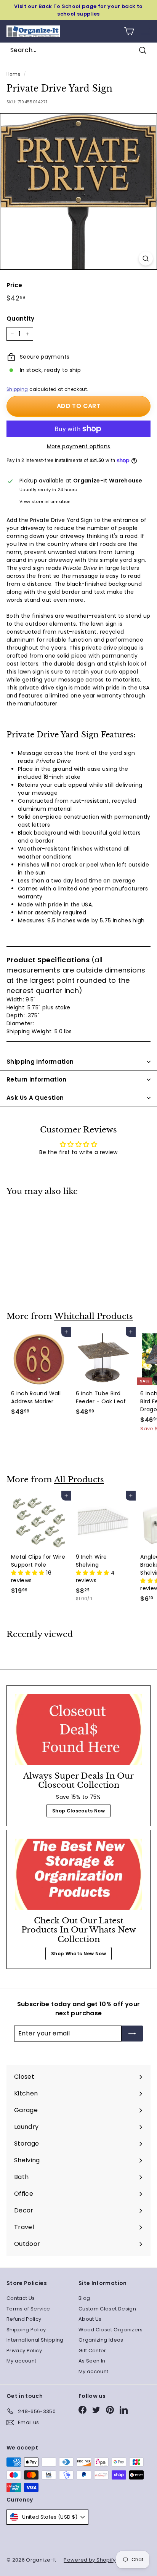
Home (13, 74)
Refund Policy (24, 2319)
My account (22, 2361)
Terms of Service (28, 2309)
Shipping (17, 389)
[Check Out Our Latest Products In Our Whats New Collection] (78, 1874)
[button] (29, 1573)
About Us (90, 2319)
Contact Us (21, 2298)
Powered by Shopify (90, 2560)
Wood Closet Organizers (111, 2330)
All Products (79, 1480)
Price (14, 285)
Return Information (37, 1079)
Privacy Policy (24, 2351)
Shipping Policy (26, 2330)
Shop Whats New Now (78, 1954)
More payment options (79, 446)
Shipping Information (40, 1062)
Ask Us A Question (35, 1098)
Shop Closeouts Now (78, 1811)
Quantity (21, 319)
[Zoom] (146, 259)
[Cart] (129, 31)
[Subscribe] (132, 2034)
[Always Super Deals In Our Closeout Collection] (78, 1729)
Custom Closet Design (107, 2309)
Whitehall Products (94, 1316)
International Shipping (35, 2340)
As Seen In (92, 2361)
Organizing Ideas (101, 2340)
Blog (84, 2298)
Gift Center (92, 2351)
